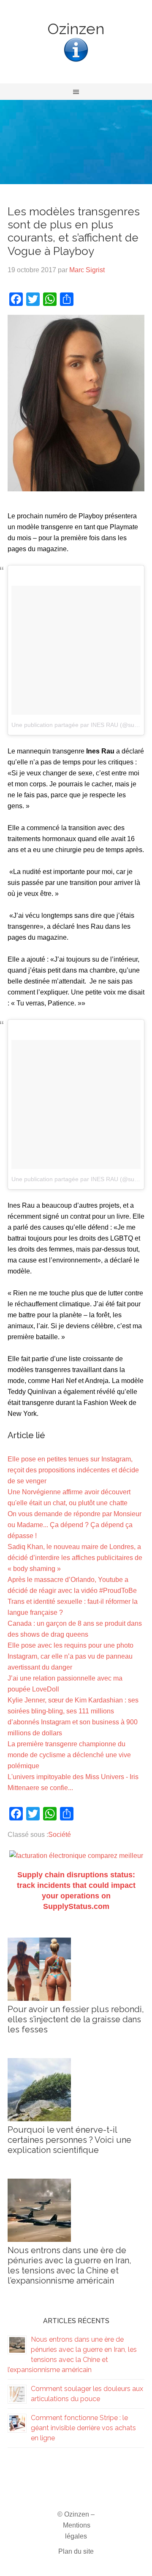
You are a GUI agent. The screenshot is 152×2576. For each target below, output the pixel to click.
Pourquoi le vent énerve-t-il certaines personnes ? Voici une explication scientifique (69, 2140)
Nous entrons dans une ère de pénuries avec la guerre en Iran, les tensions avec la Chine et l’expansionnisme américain (69, 2265)
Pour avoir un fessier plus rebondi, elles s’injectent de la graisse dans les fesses (76, 2019)
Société (60, 1835)
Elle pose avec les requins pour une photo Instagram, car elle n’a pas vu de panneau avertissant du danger (71, 1656)
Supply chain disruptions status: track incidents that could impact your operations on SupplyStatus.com (76, 1891)
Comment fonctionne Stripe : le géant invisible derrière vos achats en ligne (83, 2428)
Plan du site (76, 2551)
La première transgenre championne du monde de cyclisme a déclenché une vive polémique (69, 1755)
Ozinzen (76, 29)
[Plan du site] (76, 61)
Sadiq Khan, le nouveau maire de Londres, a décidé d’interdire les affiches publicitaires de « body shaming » (75, 1558)
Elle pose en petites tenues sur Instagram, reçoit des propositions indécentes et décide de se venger (73, 1470)
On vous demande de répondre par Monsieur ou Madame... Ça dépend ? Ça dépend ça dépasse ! (75, 1525)
